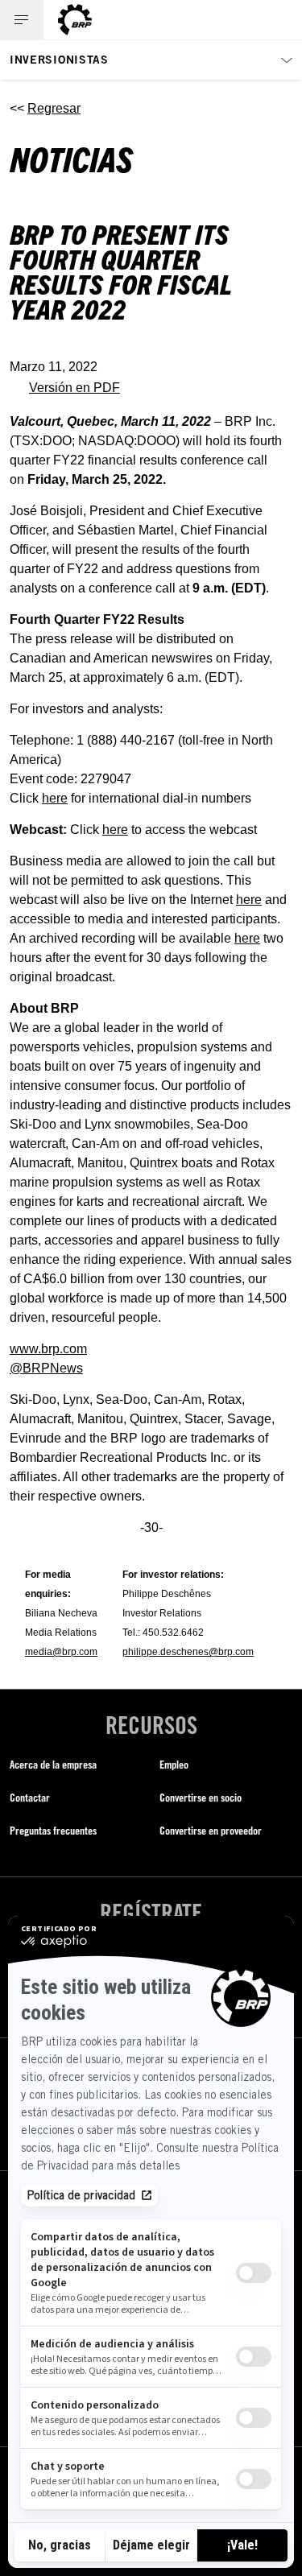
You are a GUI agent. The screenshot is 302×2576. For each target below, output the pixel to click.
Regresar (54, 108)
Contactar (30, 1797)
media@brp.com (61, 1652)
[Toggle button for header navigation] (22, 20)
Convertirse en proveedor (211, 1830)
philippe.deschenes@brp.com (188, 1652)
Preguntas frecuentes (53, 1830)
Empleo (174, 1764)
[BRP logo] (75, 20)
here (55, 798)
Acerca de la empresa (53, 1764)
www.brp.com (48, 1349)
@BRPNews (46, 1368)
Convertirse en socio (201, 1797)
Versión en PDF (74, 388)
